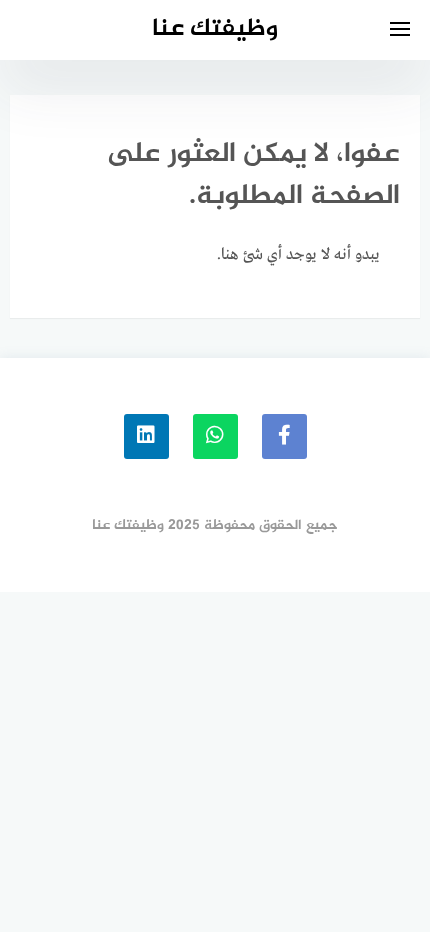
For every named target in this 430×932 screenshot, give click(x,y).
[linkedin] (146, 436)
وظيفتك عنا (215, 29)
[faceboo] (284, 436)
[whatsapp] (215, 436)
